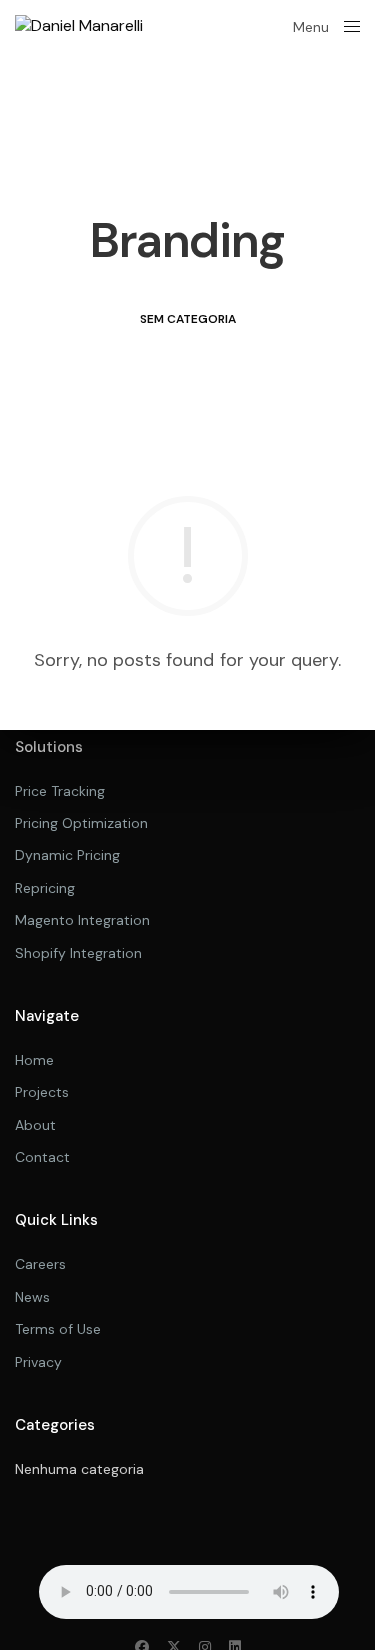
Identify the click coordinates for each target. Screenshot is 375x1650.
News (32, 1297)
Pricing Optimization (81, 823)
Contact (42, 1157)
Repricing (45, 888)
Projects (42, 1092)
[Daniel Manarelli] (79, 26)
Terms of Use (58, 1329)
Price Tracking (60, 791)
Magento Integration (82, 920)
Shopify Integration (78, 953)
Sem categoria (188, 319)
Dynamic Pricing (67, 855)
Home (34, 1060)
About (35, 1125)
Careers (40, 1264)
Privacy (38, 1362)
